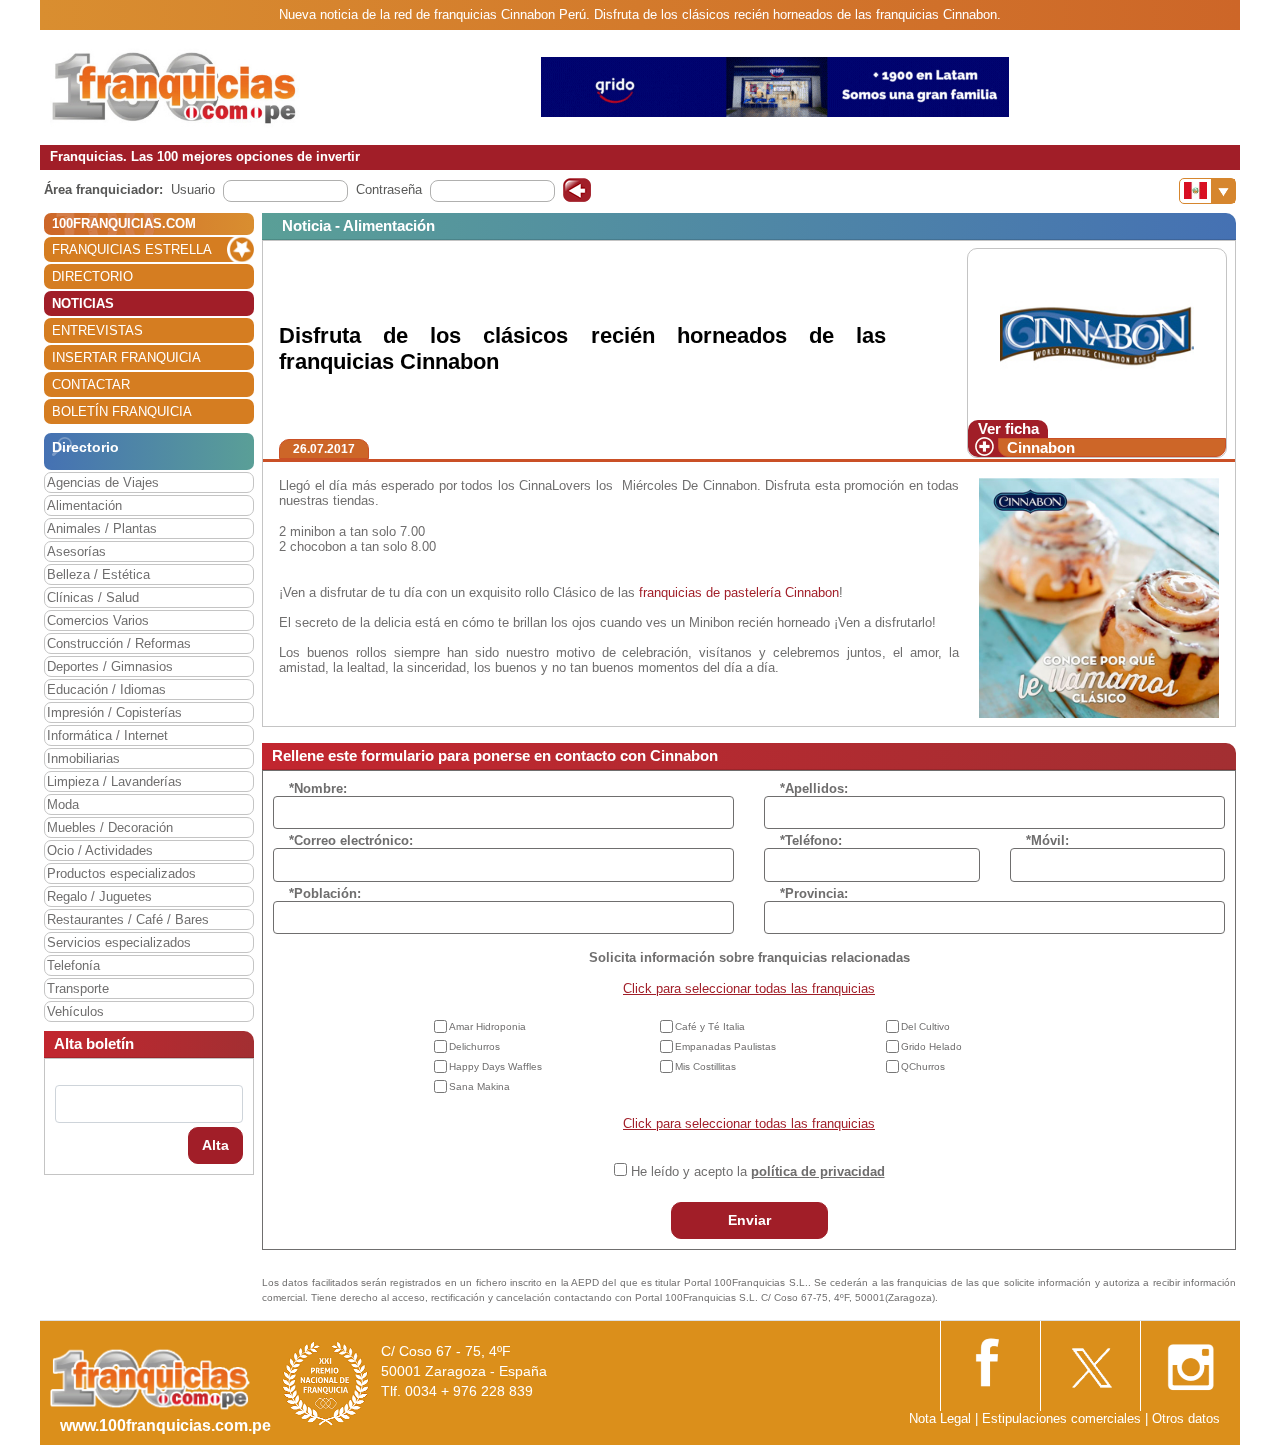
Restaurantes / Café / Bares (128, 919)
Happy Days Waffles (495, 1066)
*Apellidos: (814, 788)
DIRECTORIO (92, 276)
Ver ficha (1008, 428)
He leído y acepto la (758, 1171)
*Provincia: (814, 893)
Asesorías (76, 551)
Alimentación (84, 505)
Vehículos (75, 1011)
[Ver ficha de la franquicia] (1096, 333)
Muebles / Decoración (110, 827)
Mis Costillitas (705, 1066)
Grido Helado (931, 1046)
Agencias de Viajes (103, 482)
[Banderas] (1207, 191)
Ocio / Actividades (100, 850)
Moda (63, 804)
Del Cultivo (925, 1026)
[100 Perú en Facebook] (990, 1360)
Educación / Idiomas (106, 689)
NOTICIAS (83, 303)
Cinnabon (1041, 447)
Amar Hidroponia (487, 1026)
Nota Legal (940, 1418)
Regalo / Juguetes (99, 896)
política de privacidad (818, 1171)
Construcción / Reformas (119, 643)
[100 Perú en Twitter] (1090, 1361)
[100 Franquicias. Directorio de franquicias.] (175, 86)
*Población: (325, 893)
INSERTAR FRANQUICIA (126, 357)
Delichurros (474, 1046)
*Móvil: (1047, 840)
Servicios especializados (119, 942)
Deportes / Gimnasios (110, 666)
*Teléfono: (811, 840)
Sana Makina (479, 1086)
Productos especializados (121, 873)
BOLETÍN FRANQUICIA (122, 411)
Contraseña (389, 189)
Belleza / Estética (98, 574)
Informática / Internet (107, 735)
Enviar (749, 1220)
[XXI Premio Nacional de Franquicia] (326, 1383)
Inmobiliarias (83, 758)
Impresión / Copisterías (114, 712)
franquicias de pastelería (710, 592)
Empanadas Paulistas (725, 1046)
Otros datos (1186, 1418)
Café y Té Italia (710, 1026)
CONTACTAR (91, 384)
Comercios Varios (98, 620)
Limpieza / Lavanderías (114, 781)
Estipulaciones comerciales (1063, 1418)
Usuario (193, 189)
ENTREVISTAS (97, 330)
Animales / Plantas (102, 528)
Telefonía (73, 965)
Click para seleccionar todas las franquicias (749, 988)
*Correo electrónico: (351, 840)
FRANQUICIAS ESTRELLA (132, 249)
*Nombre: (318, 788)
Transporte (78, 988)
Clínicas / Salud (93, 597)
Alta (215, 1145)
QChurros (923, 1066)
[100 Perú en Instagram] (1190, 1361)
